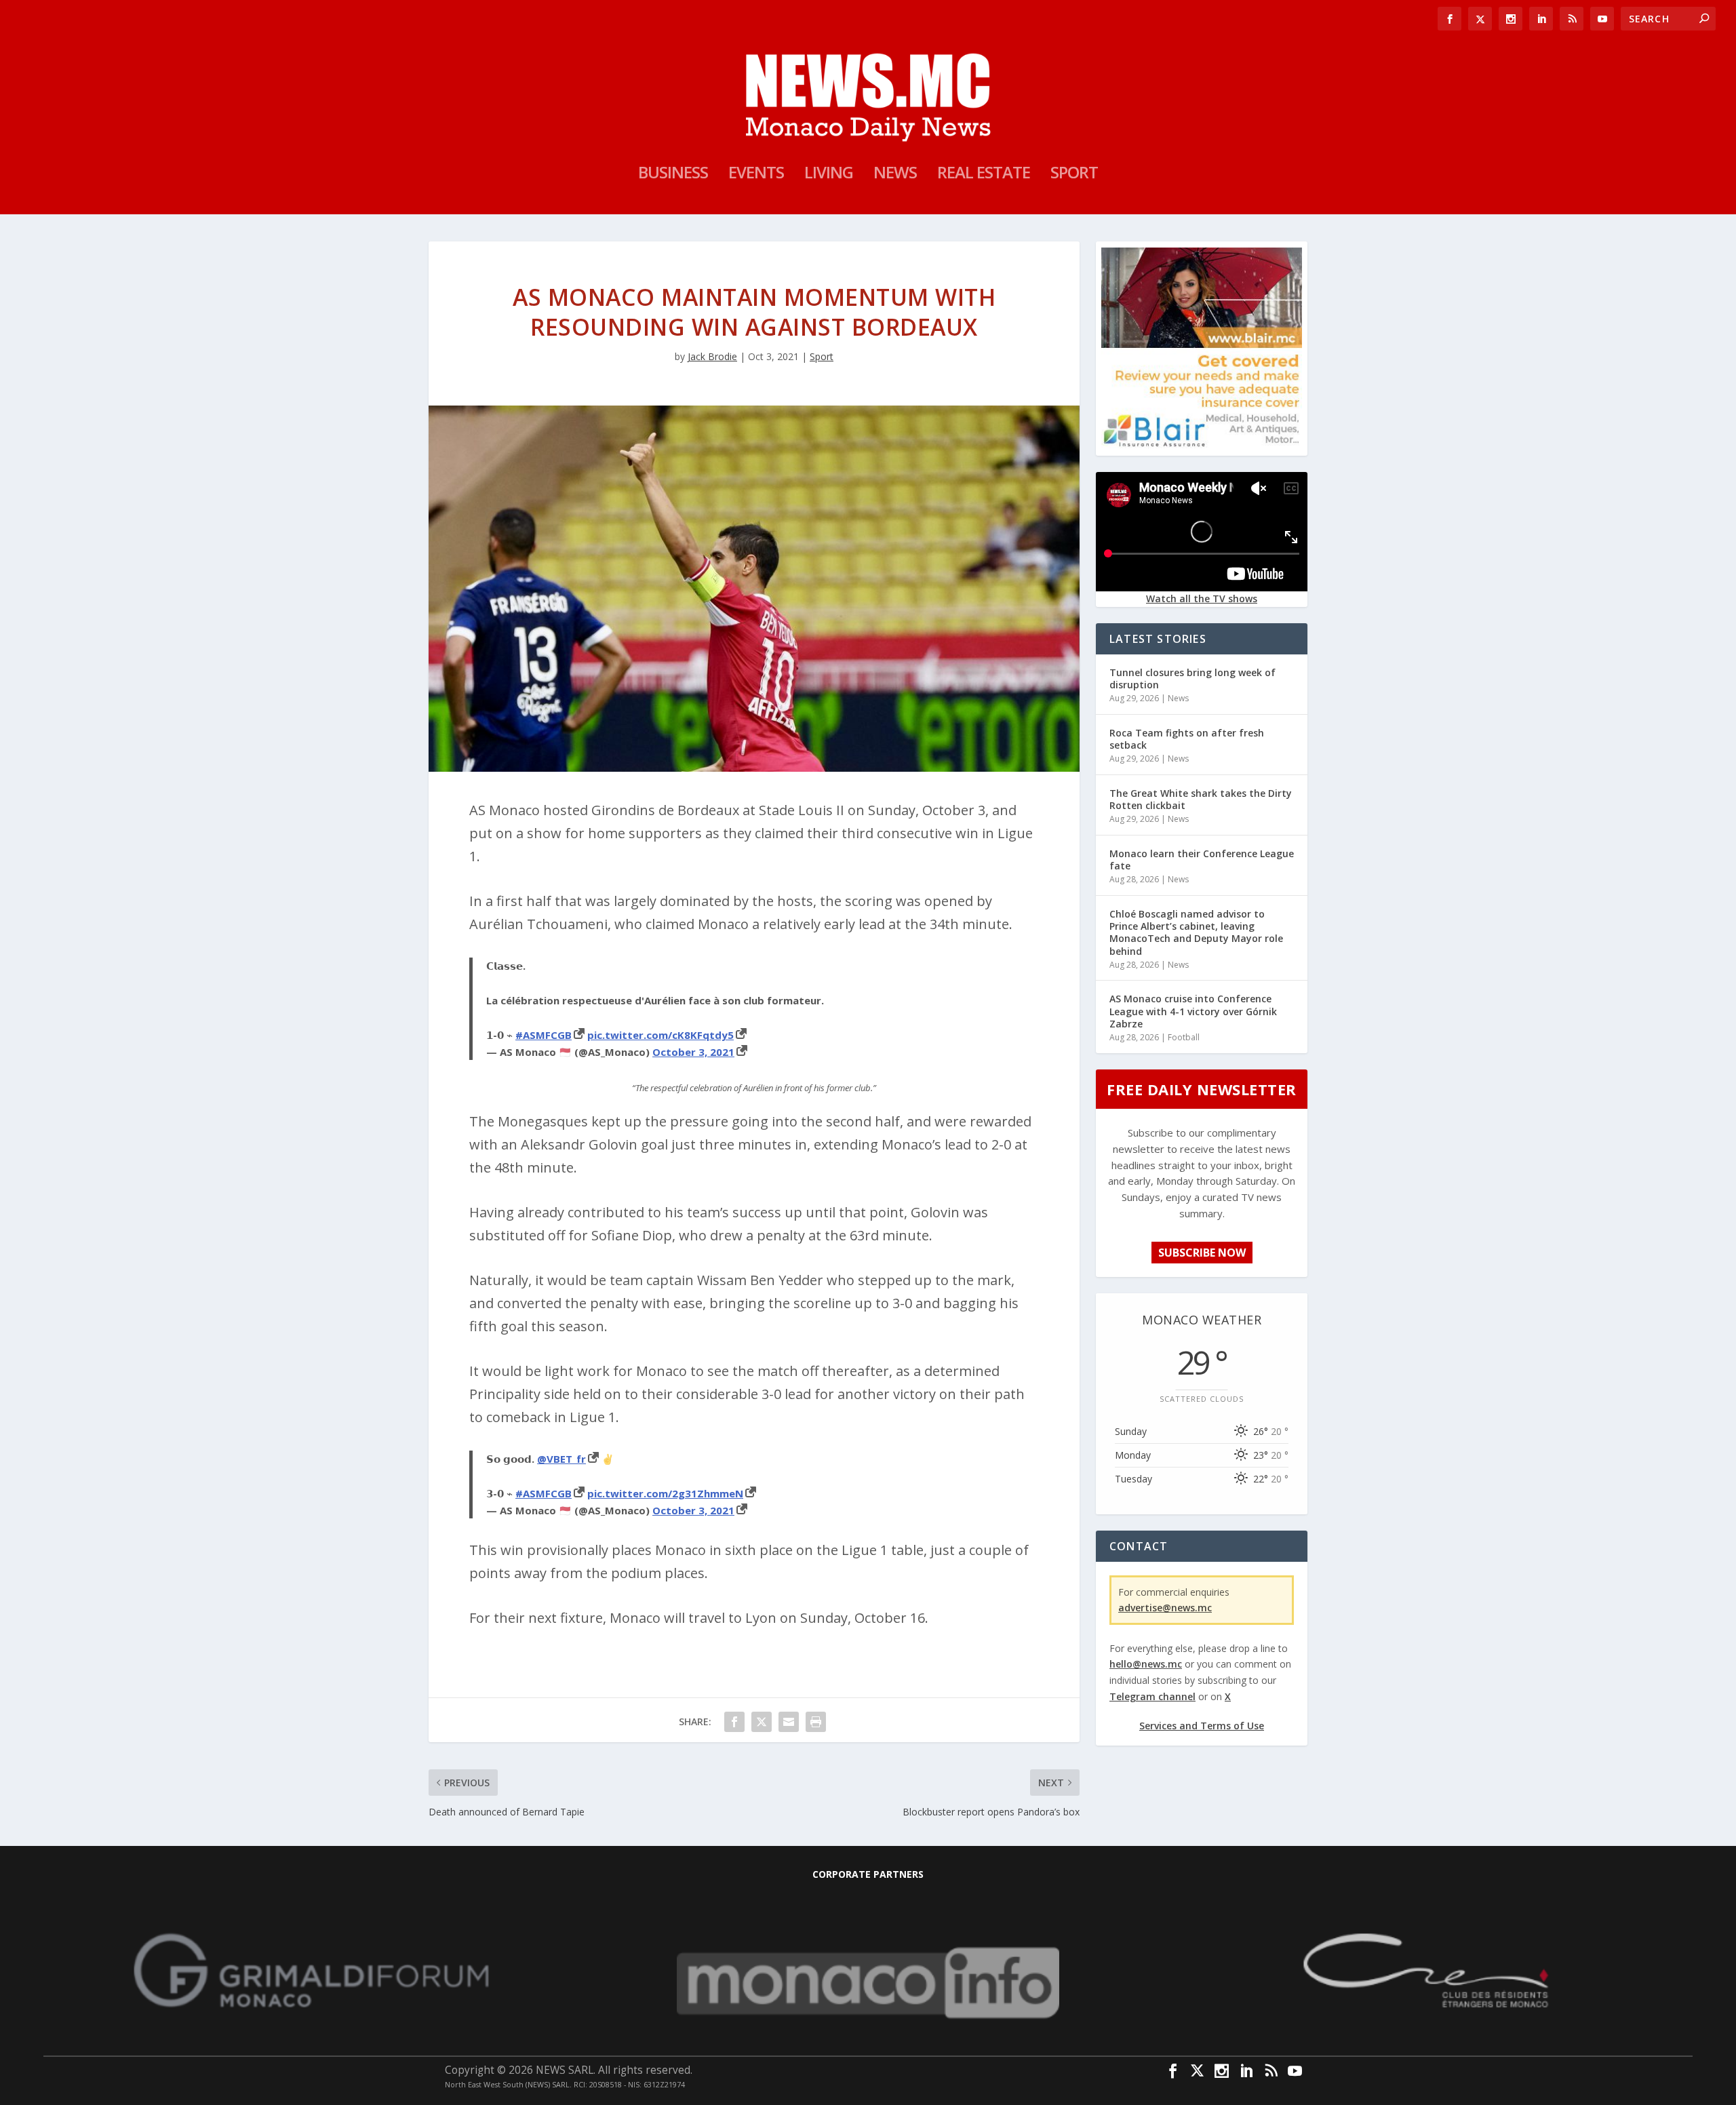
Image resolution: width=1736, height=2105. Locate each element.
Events (756, 175)
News (895, 175)
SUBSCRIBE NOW (1202, 1253)
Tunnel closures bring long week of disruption (1192, 678)
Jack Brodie (712, 356)
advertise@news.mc (1165, 1608)
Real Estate (984, 175)
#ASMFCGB (544, 1035)
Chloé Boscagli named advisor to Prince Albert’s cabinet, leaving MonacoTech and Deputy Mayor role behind (1196, 932)
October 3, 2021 (693, 1052)
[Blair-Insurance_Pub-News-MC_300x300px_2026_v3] (1202, 445)
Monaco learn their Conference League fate (1202, 860)
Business (673, 175)
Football (1184, 1037)
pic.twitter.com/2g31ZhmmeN (665, 1493)
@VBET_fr (561, 1459)
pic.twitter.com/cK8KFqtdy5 (660, 1035)
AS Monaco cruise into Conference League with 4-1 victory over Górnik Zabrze (1193, 1011)
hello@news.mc (1146, 1664)
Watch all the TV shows (1202, 598)
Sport (1074, 175)
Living (829, 175)
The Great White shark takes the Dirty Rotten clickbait (1201, 799)
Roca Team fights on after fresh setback (1187, 739)
